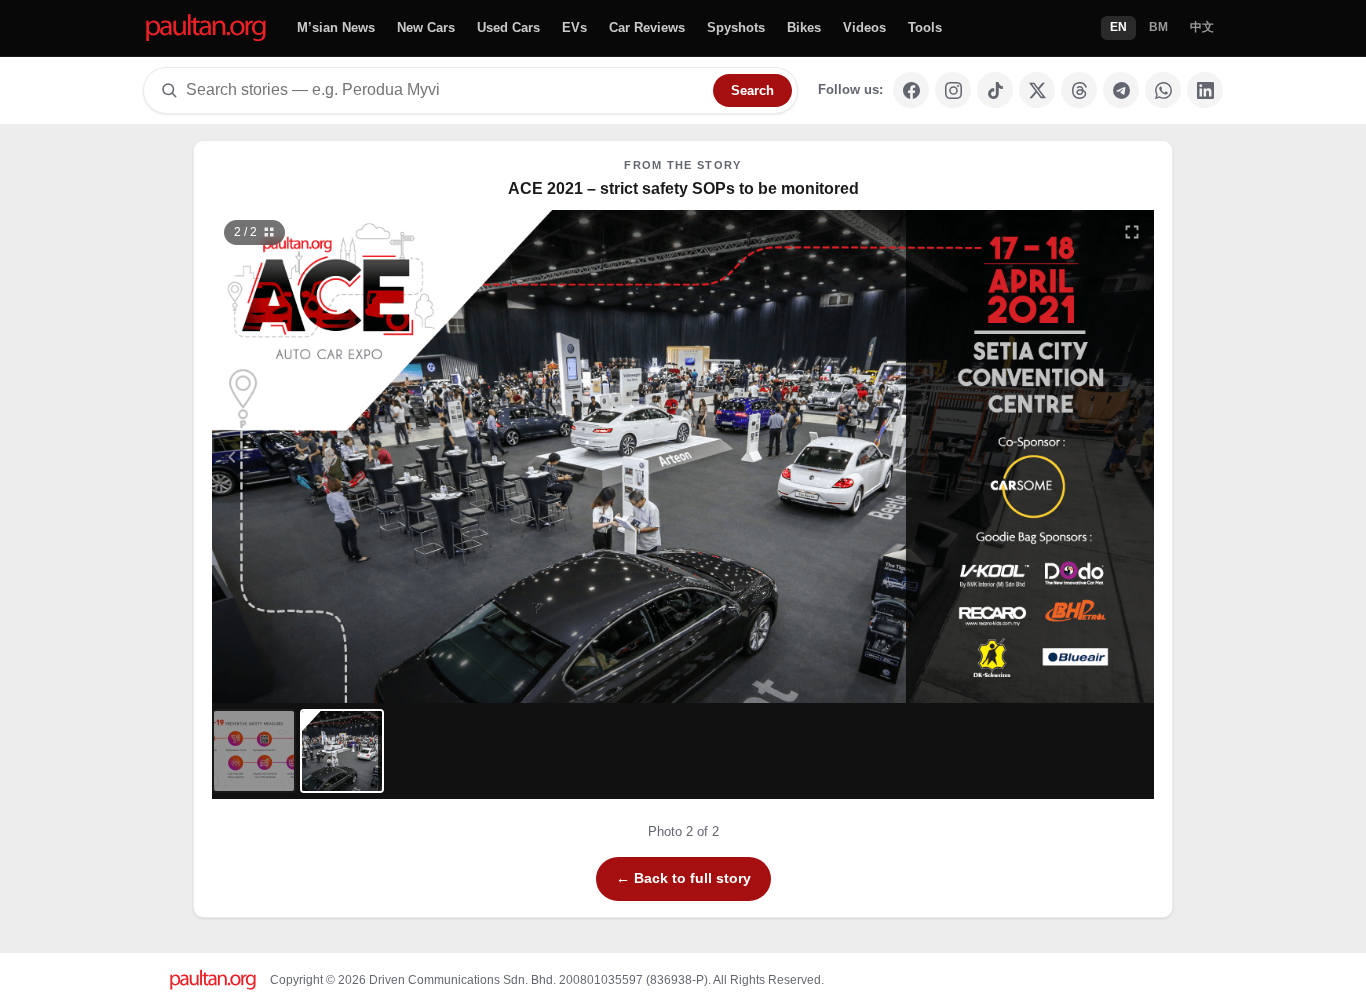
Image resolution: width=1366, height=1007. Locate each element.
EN (1118, 27)
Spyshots (736, 27)
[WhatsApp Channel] (1163, 90)
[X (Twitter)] (1037, 90)
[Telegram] (1121, 90)
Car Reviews (647, 27)
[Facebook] (911, 90)
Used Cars (508, 27)
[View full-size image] (1132, 232)
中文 (1202, 27)
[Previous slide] (330, 456)
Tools (925, 27)
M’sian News (336, 27)
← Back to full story (683, 878)
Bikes (804, 27)
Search (752, 90)
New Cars (426, 27)
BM (1158, 27)
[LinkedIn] (1205, 90)
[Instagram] (953, 90)
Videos (864, 27)
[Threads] (1079, 90)
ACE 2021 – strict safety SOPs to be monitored (683, 188)
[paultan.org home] (206, 28)
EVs (574, 27)
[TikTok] (995, 90)
